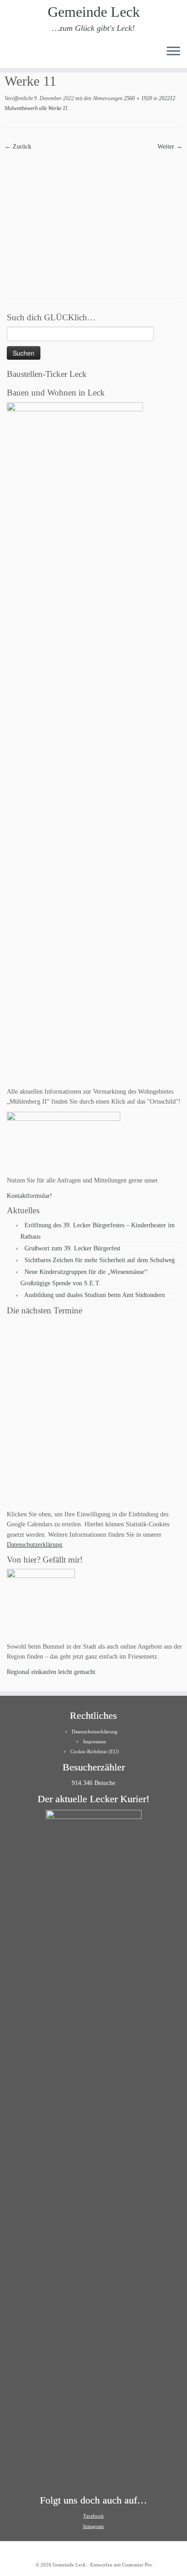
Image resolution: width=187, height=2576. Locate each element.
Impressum (95, 1741)
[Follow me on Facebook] (25, 54)
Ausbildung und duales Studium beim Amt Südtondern (94, 1295)
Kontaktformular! (30, 1196)
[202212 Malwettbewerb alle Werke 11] (93, 218)
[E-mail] (17, 54)
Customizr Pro (137, 2565)
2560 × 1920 (137, 98)
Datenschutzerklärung (34, 1545)
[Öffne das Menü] (173, 52)
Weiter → (170, 147)
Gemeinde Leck (94, 12)
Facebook (94, 2516)
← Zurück (18, 147)
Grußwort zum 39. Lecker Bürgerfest (72, 1248)
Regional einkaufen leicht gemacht (51, 1672)
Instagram (93, 2526)
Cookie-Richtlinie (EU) (95, 1751)
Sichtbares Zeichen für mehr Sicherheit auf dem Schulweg (100, 1260)
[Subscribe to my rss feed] (10, 54)
